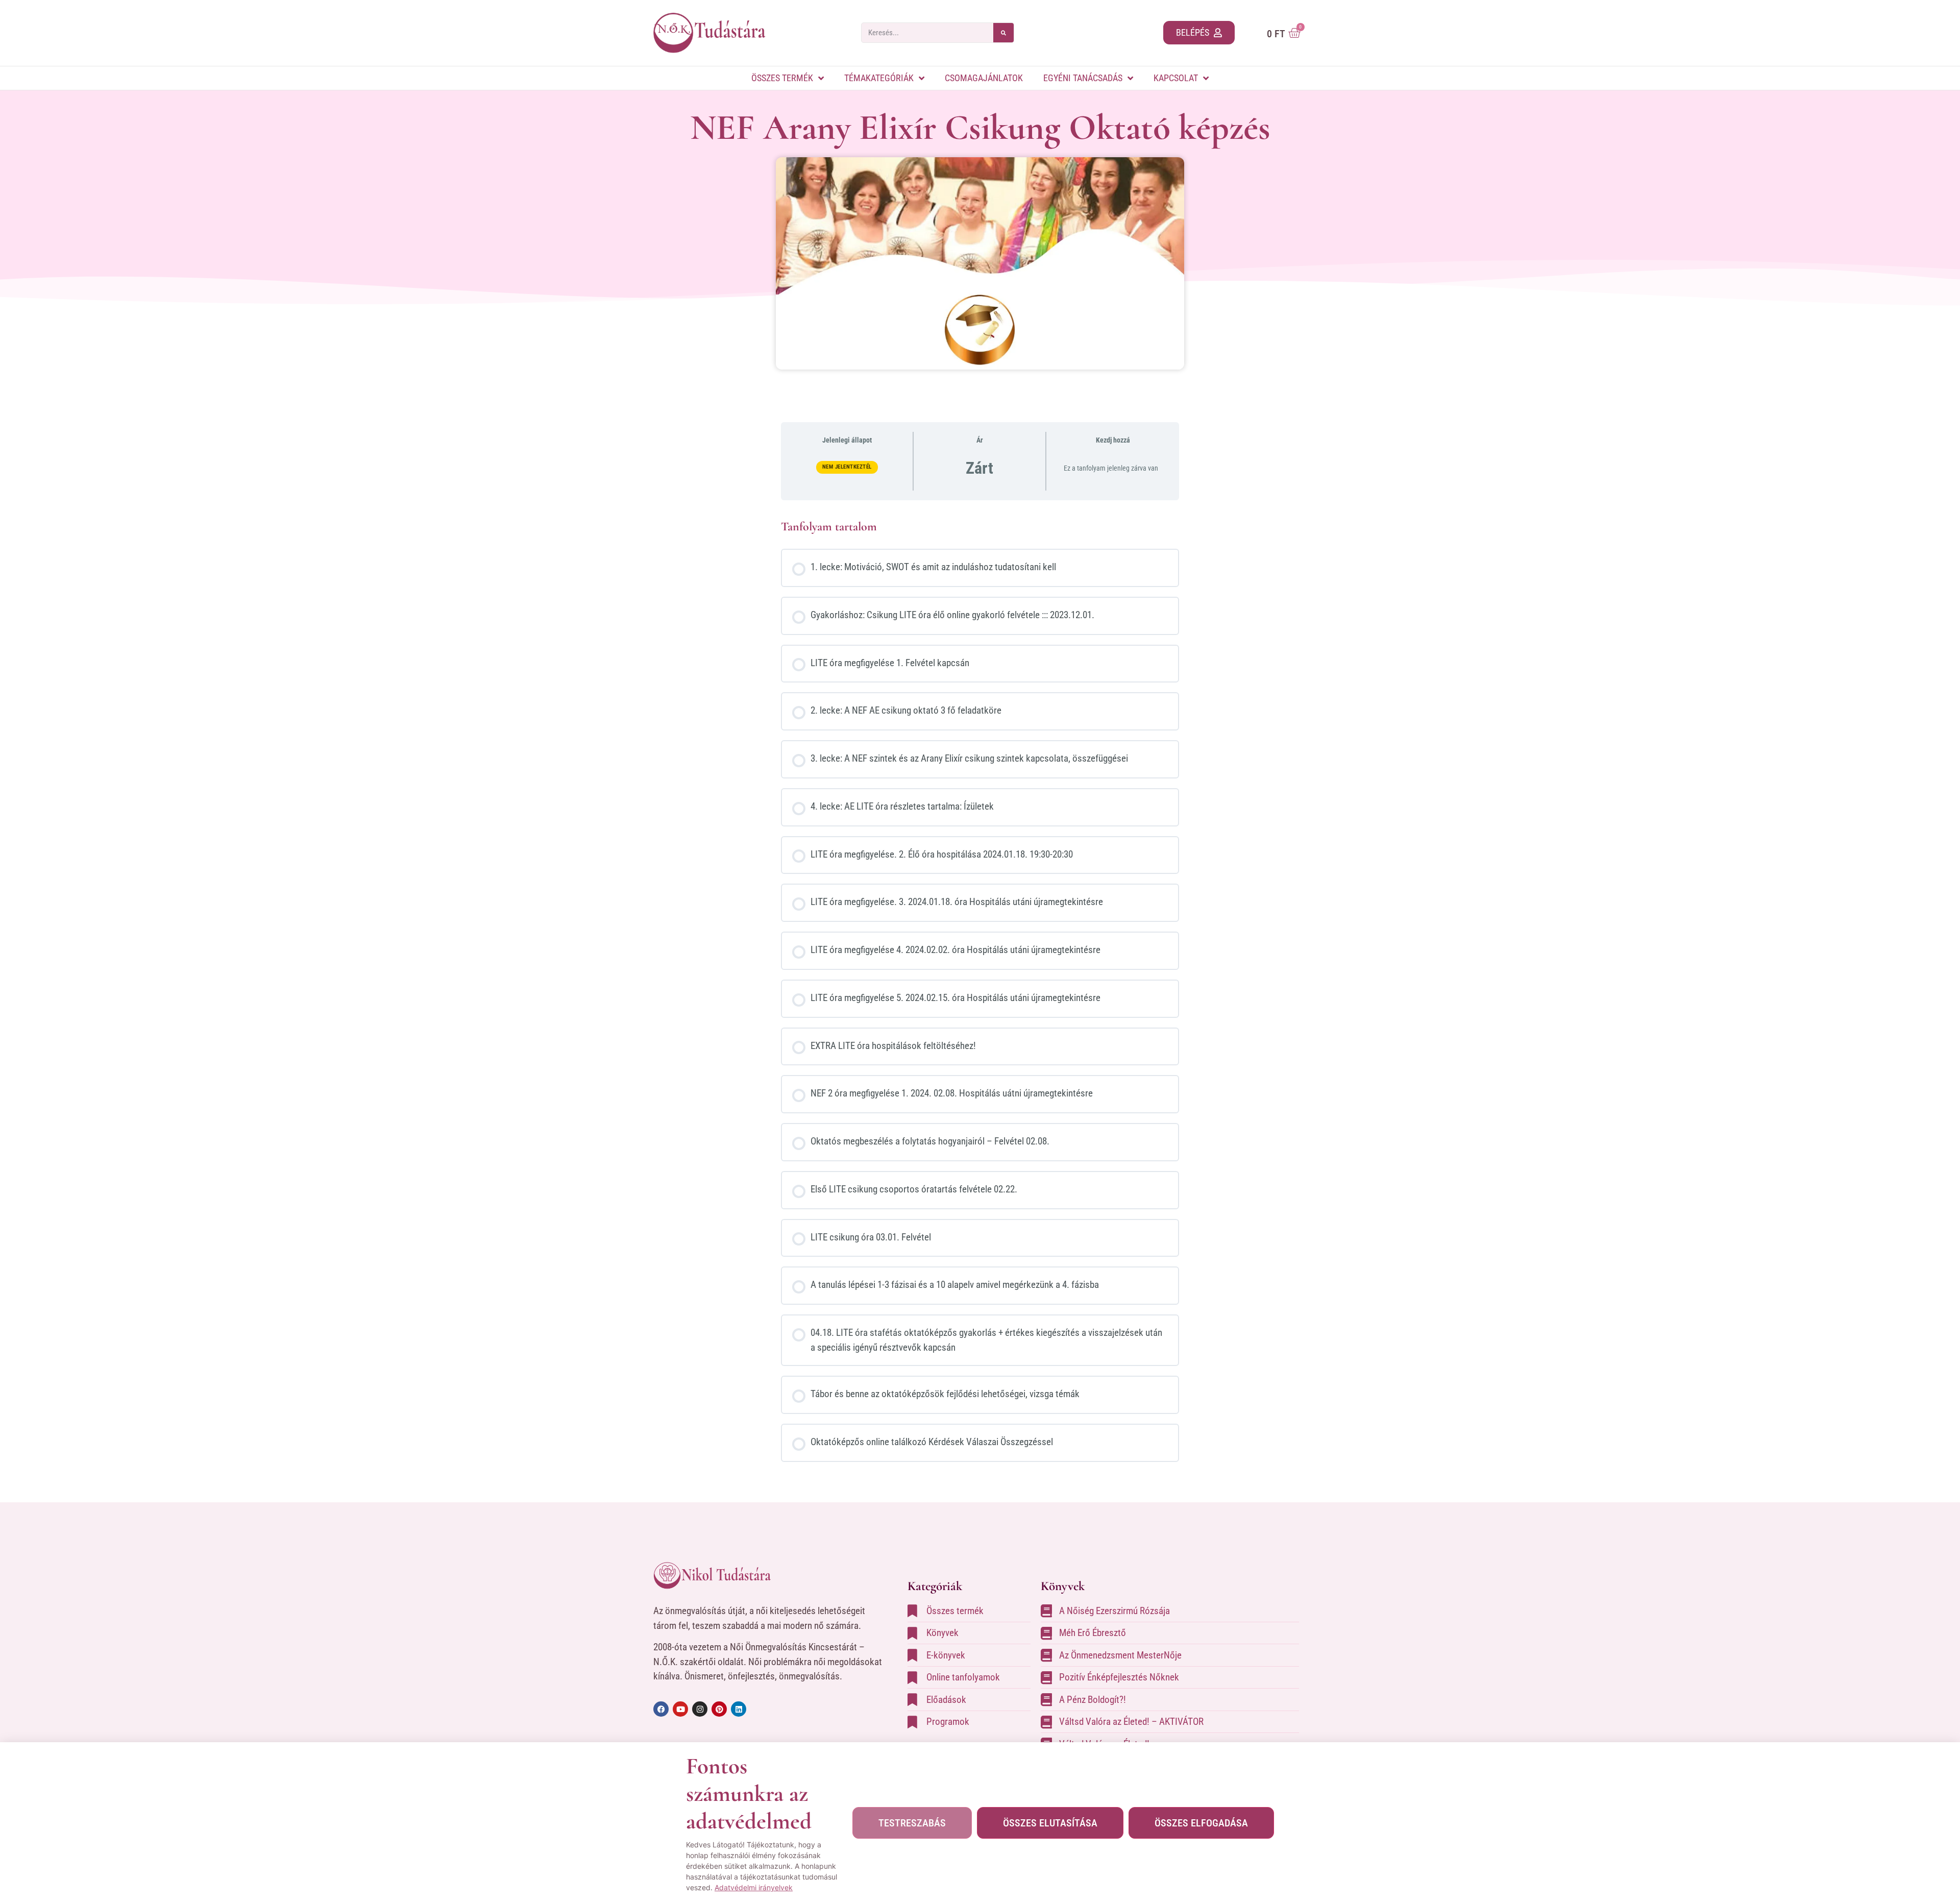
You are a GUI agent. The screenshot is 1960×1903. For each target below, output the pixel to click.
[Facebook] (661, 1709)
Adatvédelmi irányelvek (754, 1887)
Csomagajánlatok (984, 78)
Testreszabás (912, 1823)
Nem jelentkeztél (847, 467)
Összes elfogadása (1201, 1823)
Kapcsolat (1176, 78)
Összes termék (782, 78)
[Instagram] (700, 1709)
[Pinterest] (719, 1709)
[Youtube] (680, 1709)
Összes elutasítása (1050, 1823)
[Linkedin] (739, 1709)
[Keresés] (1003, 33)
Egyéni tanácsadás (1083, 78)
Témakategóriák (879, 78)
